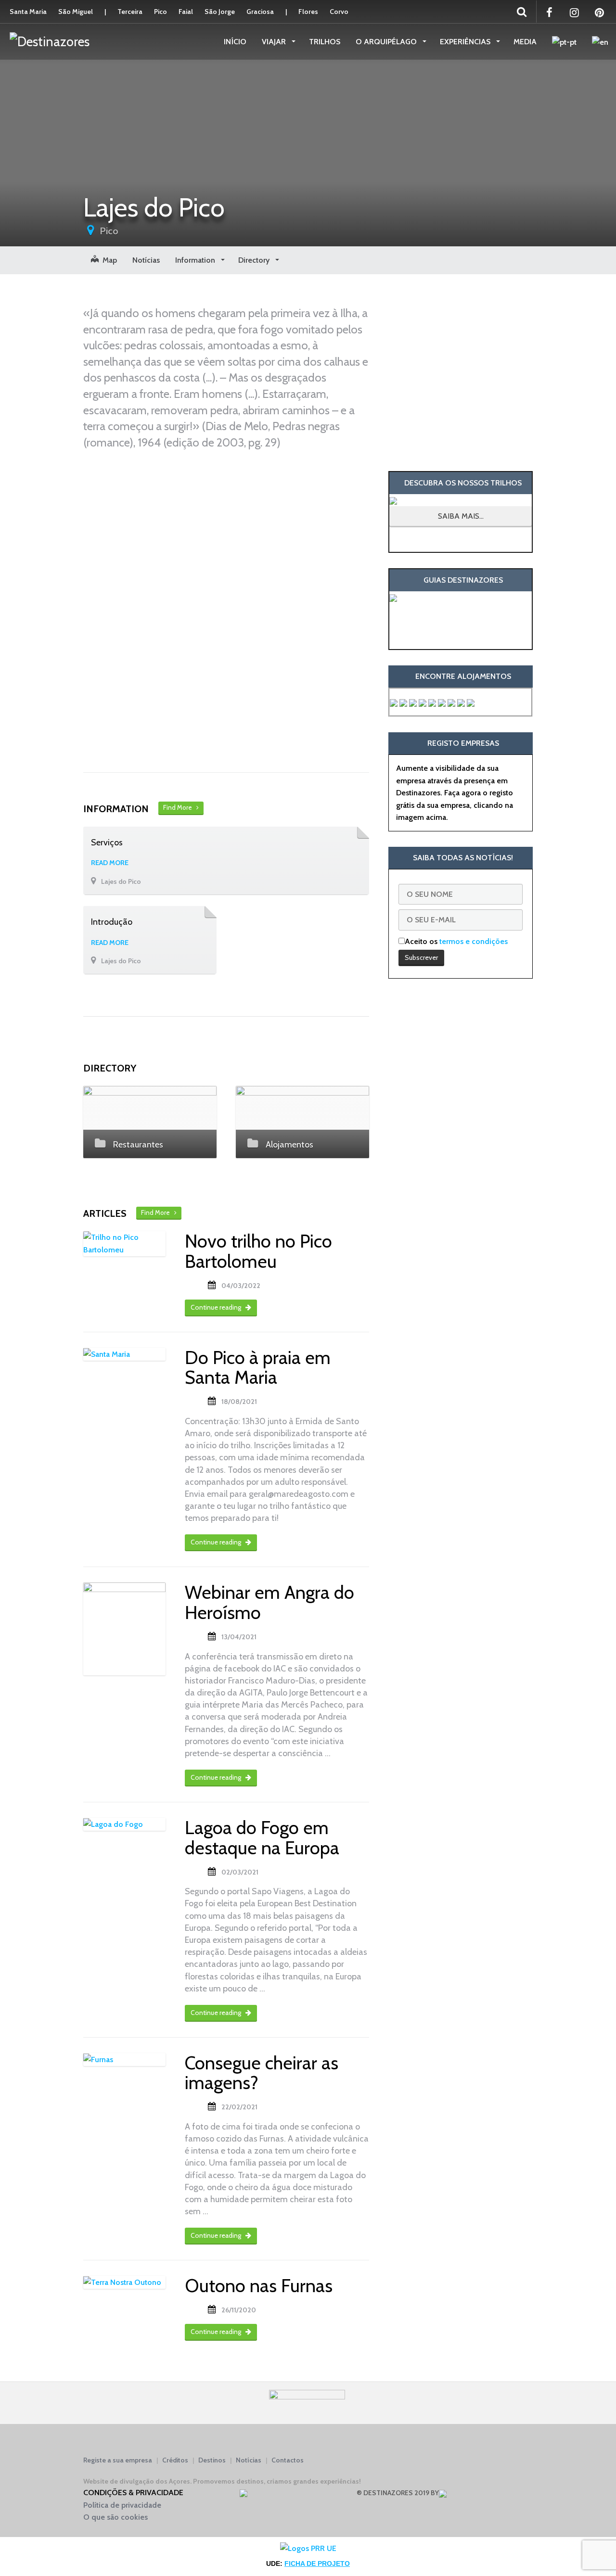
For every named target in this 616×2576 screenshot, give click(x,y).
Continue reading (217, 1307)
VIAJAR (275, 42)
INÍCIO (235, 42)
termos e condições (474, 941)
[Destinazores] (50, 41)
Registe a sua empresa (118, 2460)
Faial (186, 12)
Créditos (175, 2460)
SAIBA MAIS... (461, 516)
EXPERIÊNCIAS (466, 42)
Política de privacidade (122, 2505)
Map (108, 260)
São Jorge (220, 12)
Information (196, 260)
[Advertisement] (461, 372)
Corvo (339, 12)
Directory (255, 260)
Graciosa (260, 12)
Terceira (130, 12)
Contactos (288, 2460)
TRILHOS (325, 42)
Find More (180, 807)
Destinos (212, 2460)
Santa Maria (28, 12)
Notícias (146, 260)
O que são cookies (115, 2517)
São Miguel (76, 12)
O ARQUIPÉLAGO (387, 42)
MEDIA (525, 42)
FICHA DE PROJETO (317, 2563)
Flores (308, 12)
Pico (160, 12)
